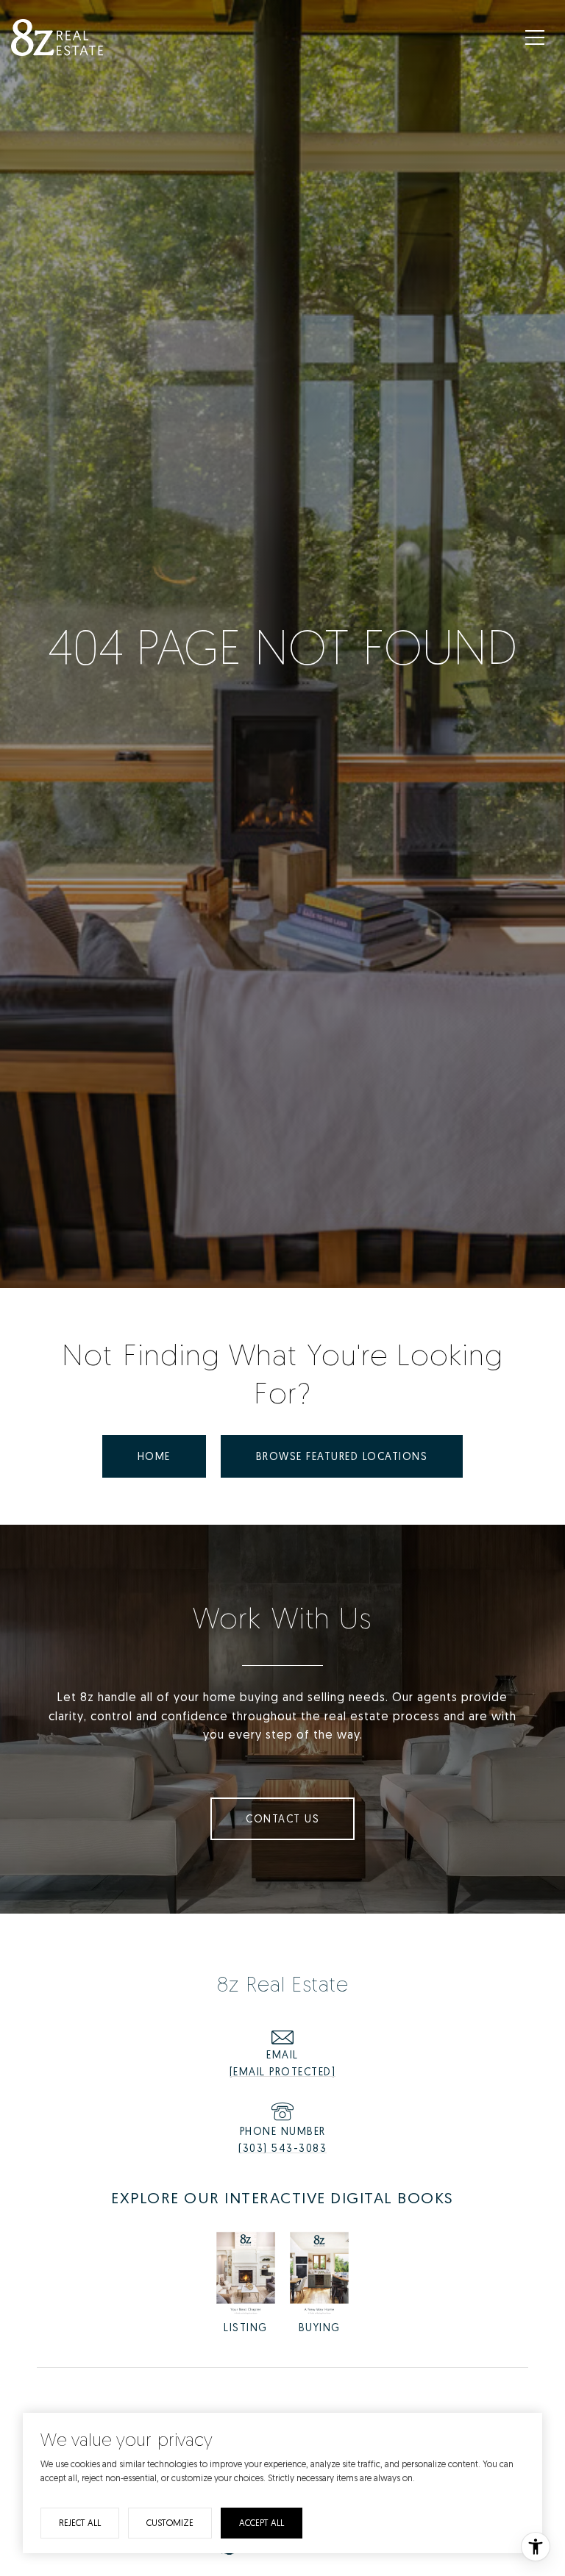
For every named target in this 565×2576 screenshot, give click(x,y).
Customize (170, 2523)
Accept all (262, 2523)
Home (154, 1456)
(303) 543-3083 (282, 2148)
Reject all (80, 2523)
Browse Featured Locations (342, 1456)
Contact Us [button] (282, 1818)
